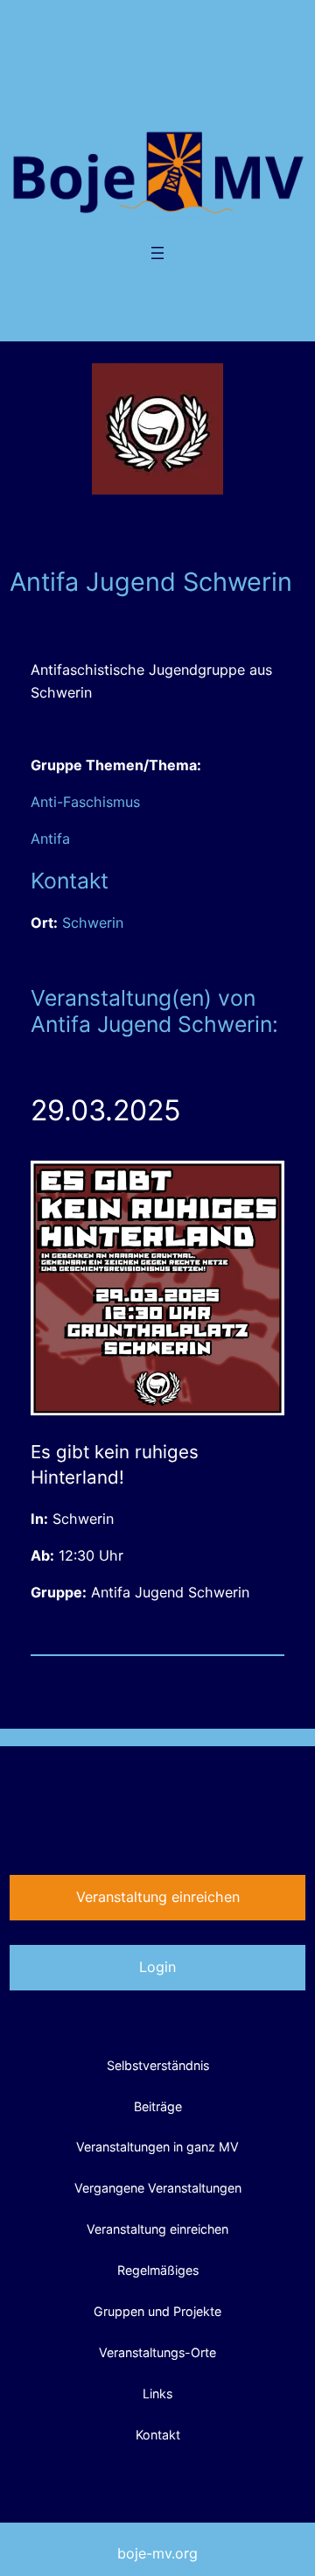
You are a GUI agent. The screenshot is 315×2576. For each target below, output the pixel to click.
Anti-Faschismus (85, 802)
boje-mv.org (157, 2553)
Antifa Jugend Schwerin (170, 1592)
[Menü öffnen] (157, 253)
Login (157, 1967)
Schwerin (93, 923)
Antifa (50, 839)
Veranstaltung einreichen (158, 1897)
